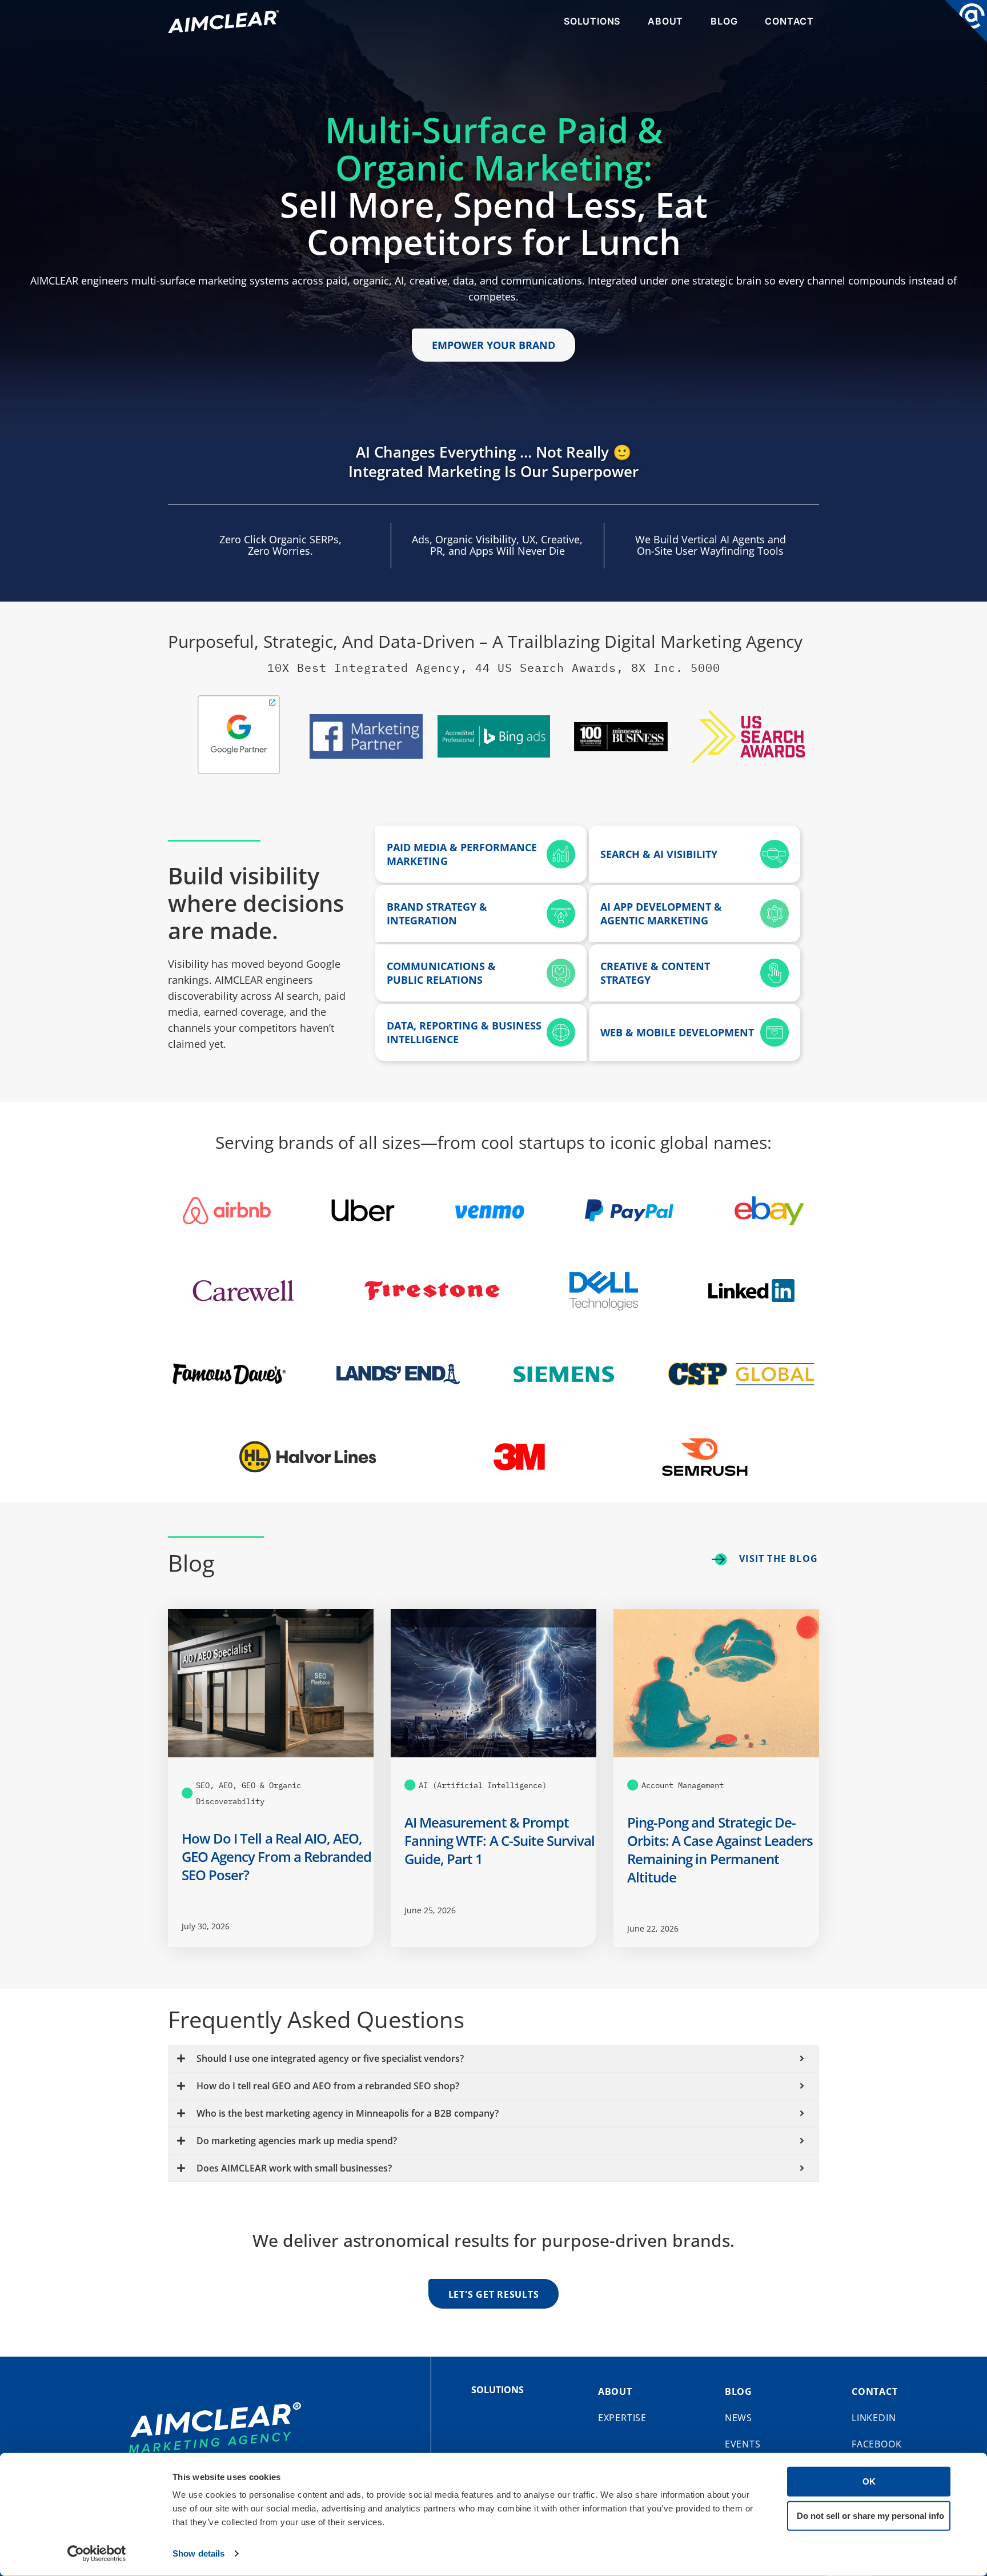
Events (743, 2444)
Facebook (876, 2444)
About (665, 21)
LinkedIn (874, 2418)
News (739, 2418)
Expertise (622, 2418)
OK (869, 2481)
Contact (789, 21)
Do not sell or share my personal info (870, 2515)
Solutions (592, 21)
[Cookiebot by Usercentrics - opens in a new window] (97, 2554)
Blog (724, 21)
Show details (198, 2553)
